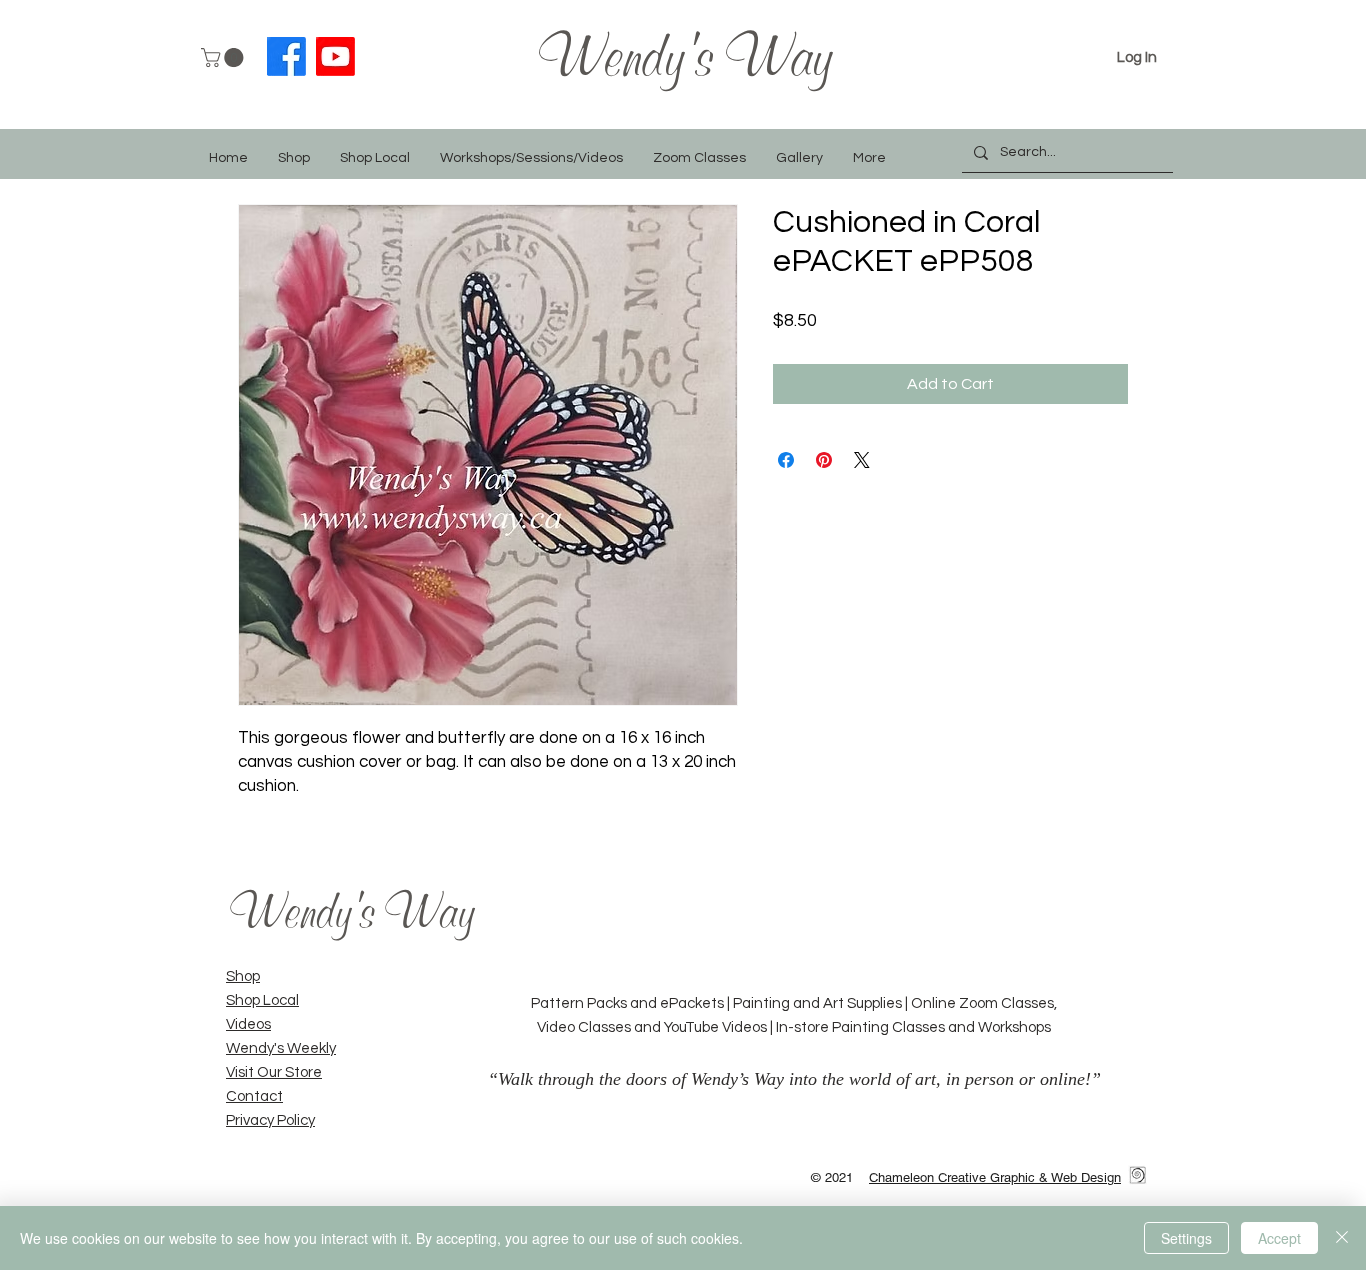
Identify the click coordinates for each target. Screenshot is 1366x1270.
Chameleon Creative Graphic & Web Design (995, 1177)
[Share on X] (862, 460)
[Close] (1342, 1238)
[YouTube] (335, 56)
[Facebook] (286, 56)
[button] (224, 57)
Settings (1186, 1238)
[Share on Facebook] (786, 460)
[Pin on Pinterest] (824, 460)
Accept (1279, 1238)
